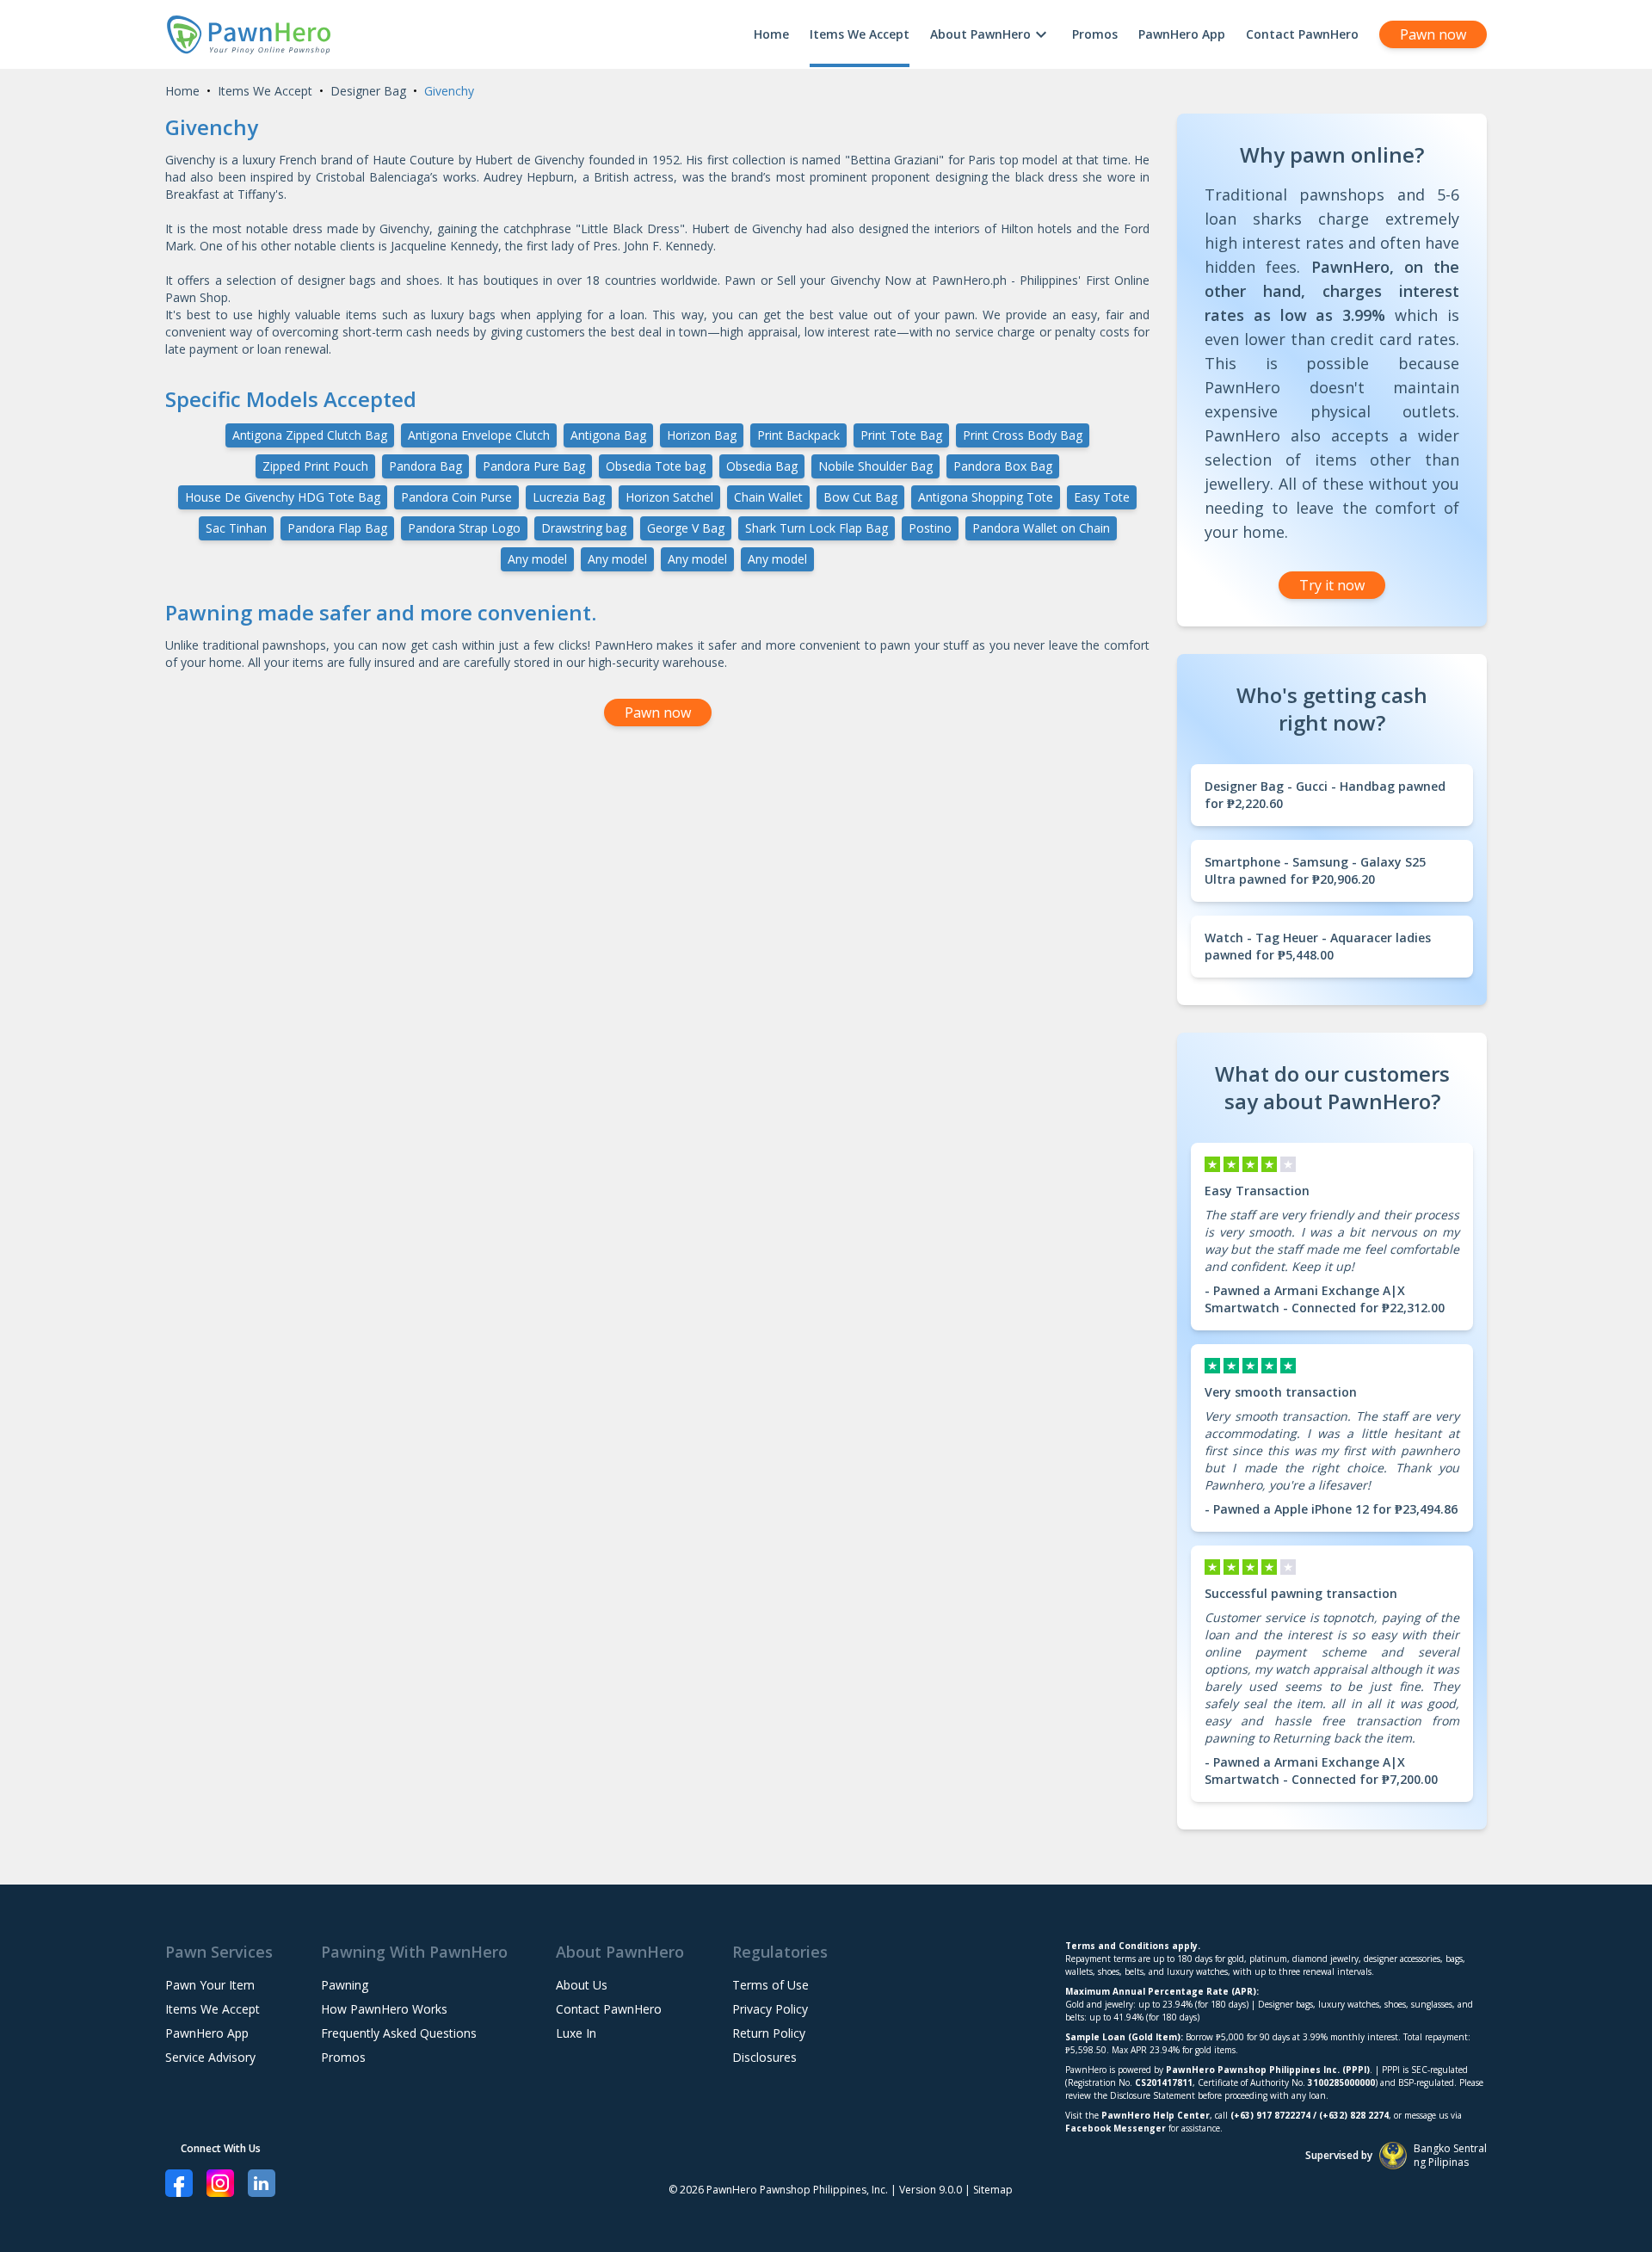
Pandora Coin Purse (456, 497)
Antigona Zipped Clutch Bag (310, 435)
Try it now (1332, 585)
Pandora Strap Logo (464, 528)
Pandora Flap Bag (337, 528)
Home (771, 34)
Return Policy (769, 2033)
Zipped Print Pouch (315, 466)
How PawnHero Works (384, 2009)
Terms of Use (771, 1985)
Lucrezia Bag (569, 497)
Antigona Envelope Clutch (479, 435)
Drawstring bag (584, 528)
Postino (930, 528)
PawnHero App (1182, 34)
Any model (537, 559)
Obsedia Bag (762, 466)
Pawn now (1433, 34)
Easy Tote (1102, 497)
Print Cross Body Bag (1023, 435)
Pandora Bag (425, 466)
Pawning (345, 1985)
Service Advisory (210, 2057)
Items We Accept (860, 34)
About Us (582, 1985)
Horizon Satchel (669, 497)
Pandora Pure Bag (534, 466)
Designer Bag (368, 91)
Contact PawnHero (1302, 34)
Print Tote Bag (901, 435)
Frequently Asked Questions (399, 2033)
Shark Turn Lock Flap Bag (817, 528)
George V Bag (686, 528)
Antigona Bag (608, 435)
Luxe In (576, 2033)
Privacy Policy (770, 2009)
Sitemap (993, 2190)
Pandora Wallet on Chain (1041, 528)
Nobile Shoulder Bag (875, 466)
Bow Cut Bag (860, 497)
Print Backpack (798, 435)
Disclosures (764, 2057)
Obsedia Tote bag (656, 466)
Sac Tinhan (236, 528)
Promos (1095, 34)
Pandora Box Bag (1003, 466)
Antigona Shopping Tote (986, 497)
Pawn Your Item (210, 1985)
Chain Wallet (768, 497)
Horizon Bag (702, 435)
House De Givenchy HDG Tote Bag (283, 497)
